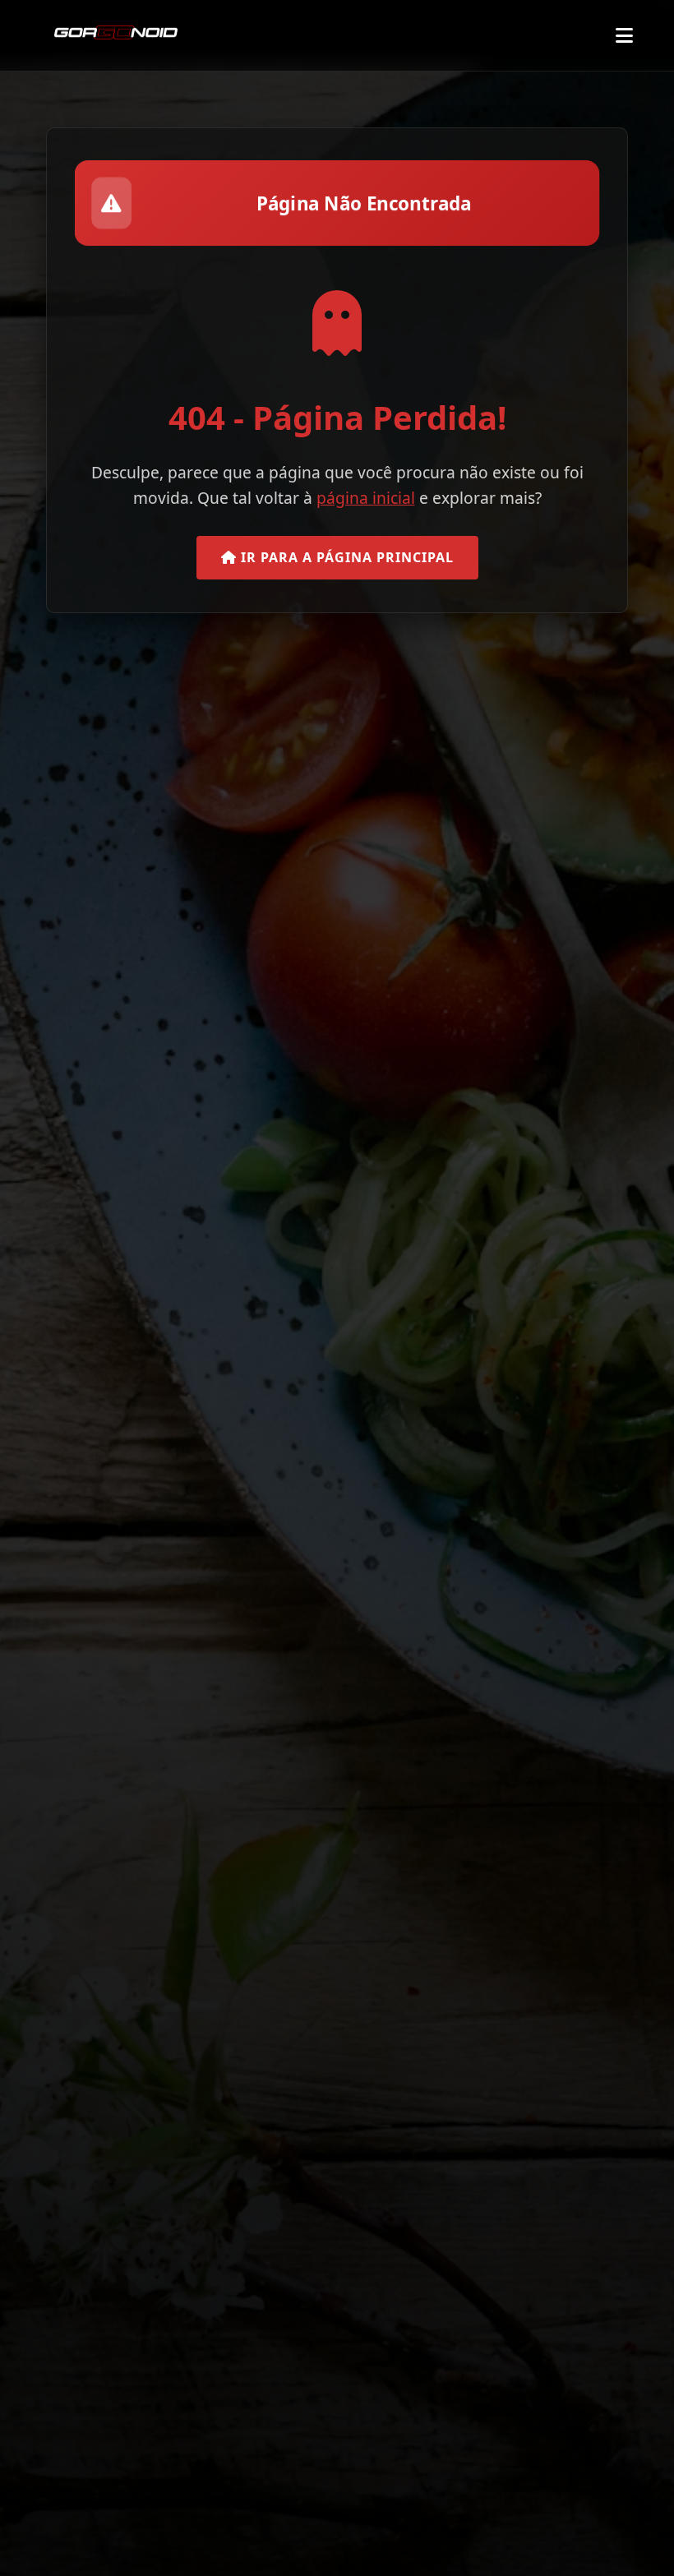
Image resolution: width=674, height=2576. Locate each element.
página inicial (366, 498)
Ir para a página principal (345, 557)
